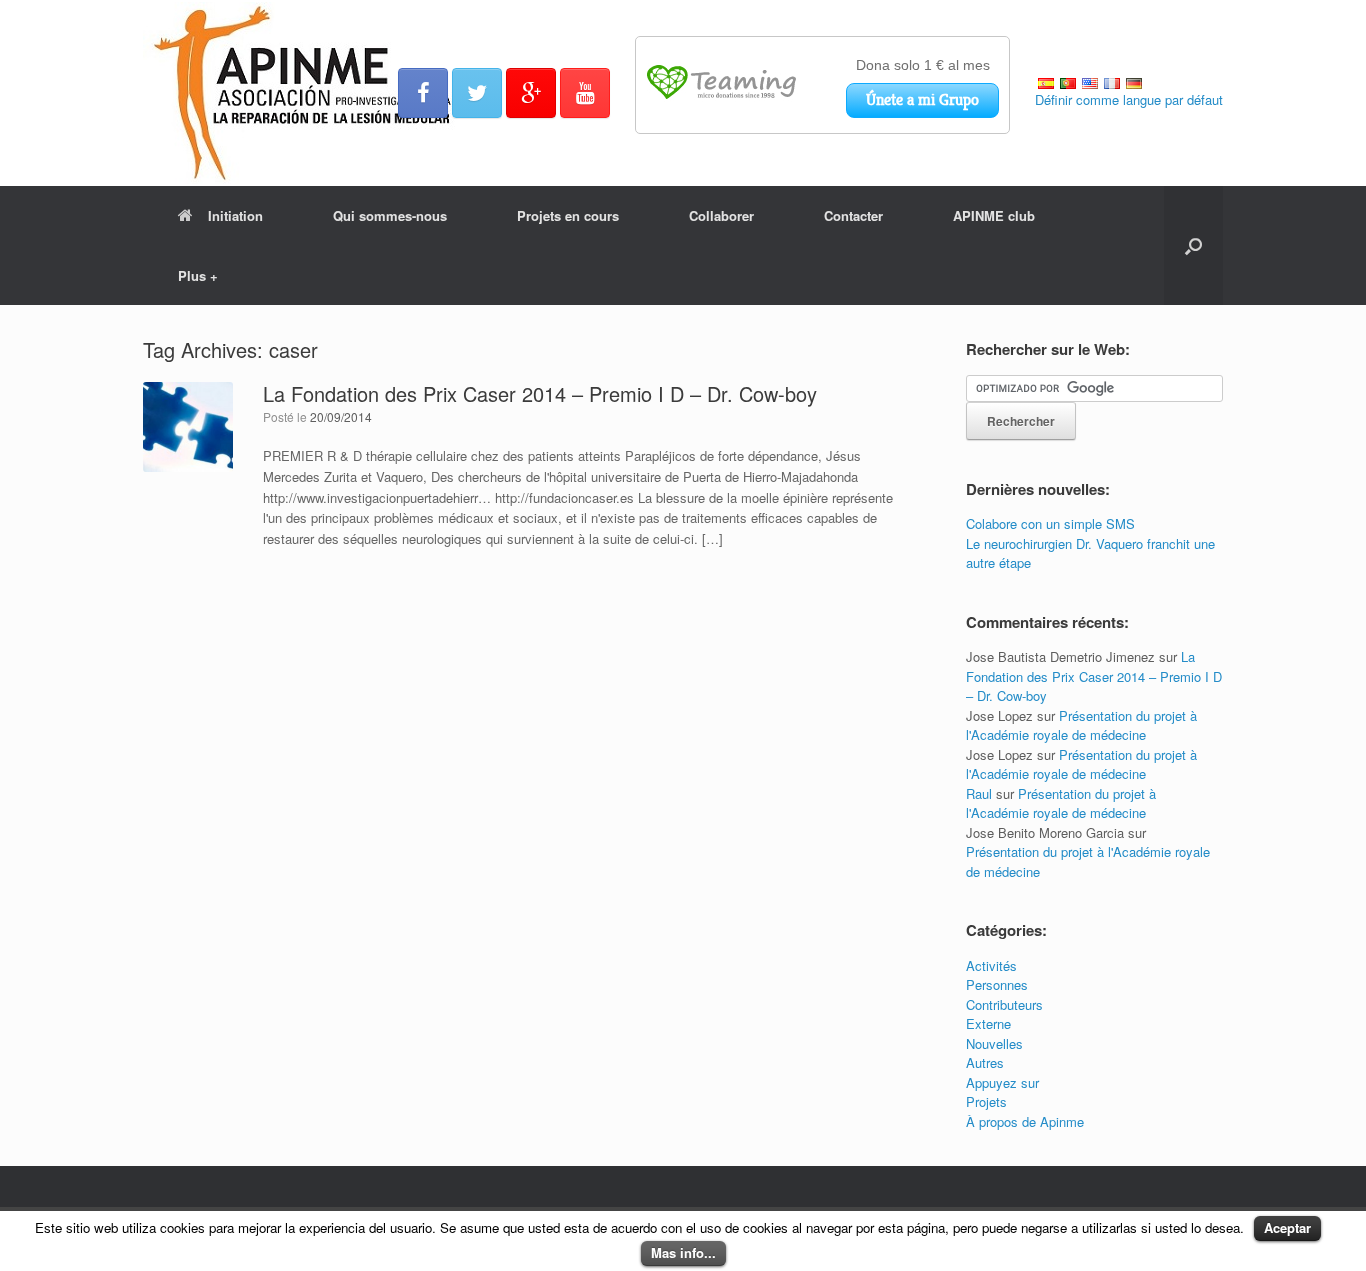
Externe (988, 1023)
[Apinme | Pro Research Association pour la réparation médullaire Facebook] (423, 93)
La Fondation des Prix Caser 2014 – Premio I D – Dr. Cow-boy (540, 393)
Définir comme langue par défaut (1129, 99)
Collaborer (721, 215)
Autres (985, 1062)
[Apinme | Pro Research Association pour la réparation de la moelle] (304, 93)
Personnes (997, 984)
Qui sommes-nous (390, 215)
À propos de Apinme (1025, 1121)
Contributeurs (1004, 1004)
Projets (986, 1101)
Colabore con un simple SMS (1050, 523)
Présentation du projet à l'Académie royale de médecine (1081, 725)
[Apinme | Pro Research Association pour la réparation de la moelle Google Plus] (531, 93)
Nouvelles (994, 1043)
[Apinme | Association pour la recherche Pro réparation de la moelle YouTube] (585, 93)
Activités (991, 965)
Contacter (853, 215)
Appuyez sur (1002, 1082)
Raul (979, 793)
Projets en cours (568, 215)
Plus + (198, 275)
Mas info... (683, 1252)
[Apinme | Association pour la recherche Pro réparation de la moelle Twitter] (477, 93)
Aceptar (1287, 1227)
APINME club (994, 215)
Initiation (235, 215)
